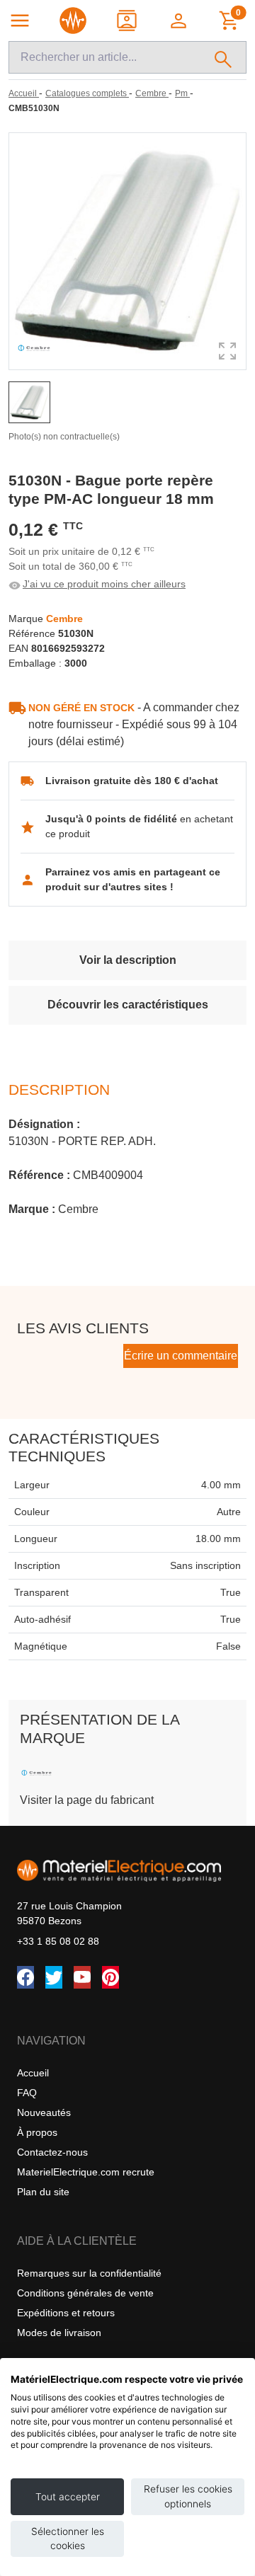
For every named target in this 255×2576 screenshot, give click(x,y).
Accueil (33, 2073)
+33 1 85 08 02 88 (58, 1941)
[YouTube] (82, 1977)
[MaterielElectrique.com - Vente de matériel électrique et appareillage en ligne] (73, 21)
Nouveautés (44, 2112)
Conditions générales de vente (85, 2293)
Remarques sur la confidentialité (89, 2273)
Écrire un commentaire (181, 1356)
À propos (37, 2132)
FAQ (27, 2093)
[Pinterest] (110, 1977)
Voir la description (128, 960)
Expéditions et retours (66, 2313)
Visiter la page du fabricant (87, 1800)
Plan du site (43, 2192)
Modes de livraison (59, 2333)
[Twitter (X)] (54, 1977)
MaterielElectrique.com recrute (86, 2172)
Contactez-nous (52, 2152)
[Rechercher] (223, 57)
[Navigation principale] (20, 21)
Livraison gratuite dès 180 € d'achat (132, 781)
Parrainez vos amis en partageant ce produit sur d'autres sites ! (133, 879)
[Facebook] (25, 1977)
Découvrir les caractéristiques (128, 1005)
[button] (180, 21)
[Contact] (128, 21)
